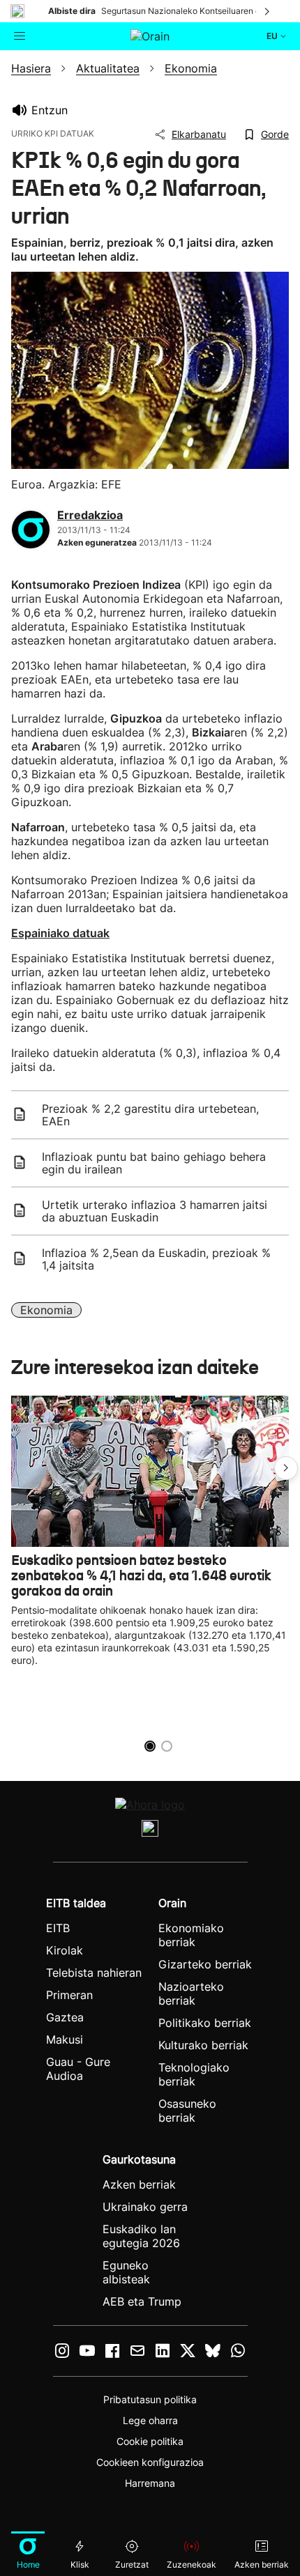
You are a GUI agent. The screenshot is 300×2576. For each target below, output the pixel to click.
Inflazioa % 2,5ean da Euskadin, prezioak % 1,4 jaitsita (156, 1259)
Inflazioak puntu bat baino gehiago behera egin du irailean (154, 1163)
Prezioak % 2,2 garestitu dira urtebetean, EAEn (150, 1115)
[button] (286, 1468)
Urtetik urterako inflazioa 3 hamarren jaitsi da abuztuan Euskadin (155, 1211)
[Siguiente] (268, 11)
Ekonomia (46, 1310)
